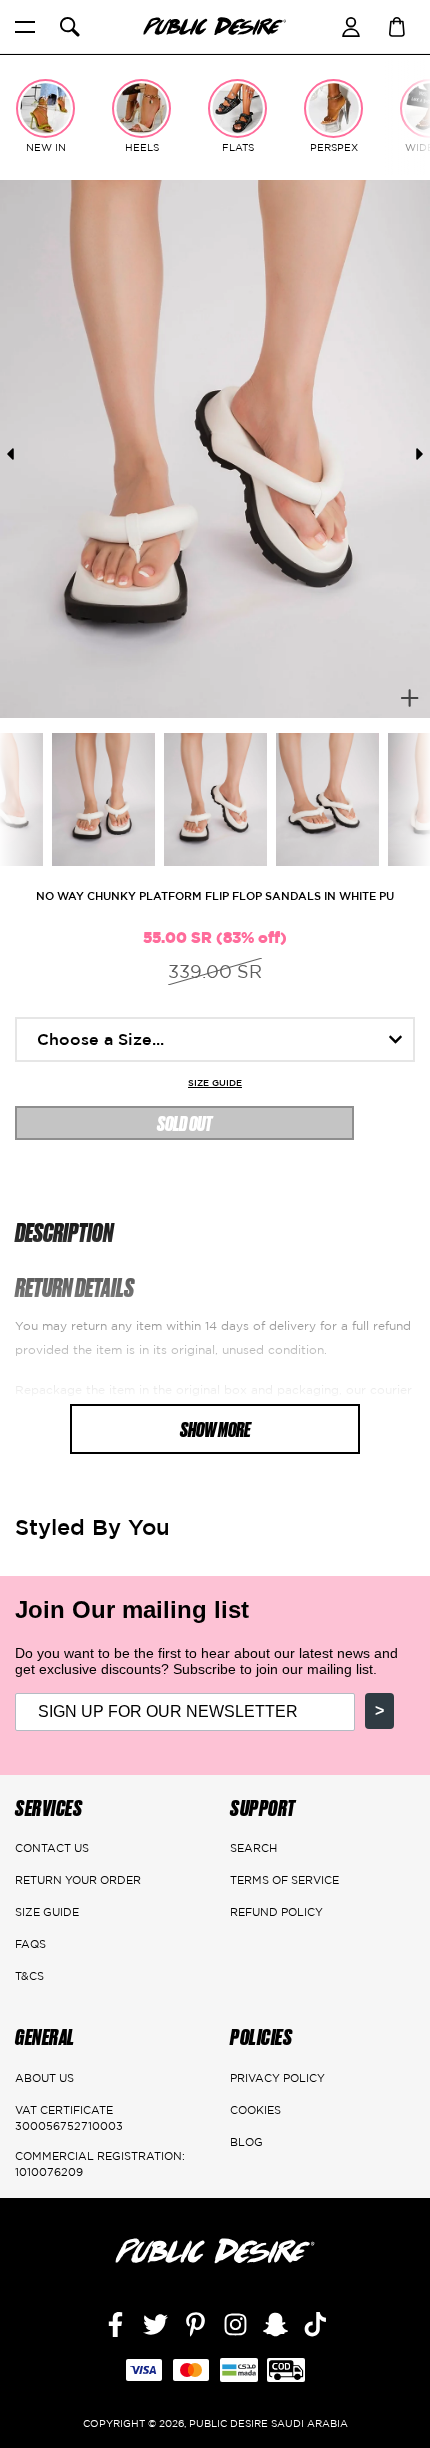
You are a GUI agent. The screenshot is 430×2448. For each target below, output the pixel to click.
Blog (246, 2142)
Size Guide (215, 1083)
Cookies (255, 2110)
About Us (44, 2078)
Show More (215, 1428)
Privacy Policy (277, 2078)
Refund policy (276, 1912)
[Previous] (10, 454)
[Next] (420, 454)
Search (253, 1848)
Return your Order (78, 1880)
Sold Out (184, 1122)
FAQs (30, 1944)
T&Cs (29, 1976)
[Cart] (397, 25)
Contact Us (52, 1848)
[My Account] (351, 25)
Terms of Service (284, 1880)
